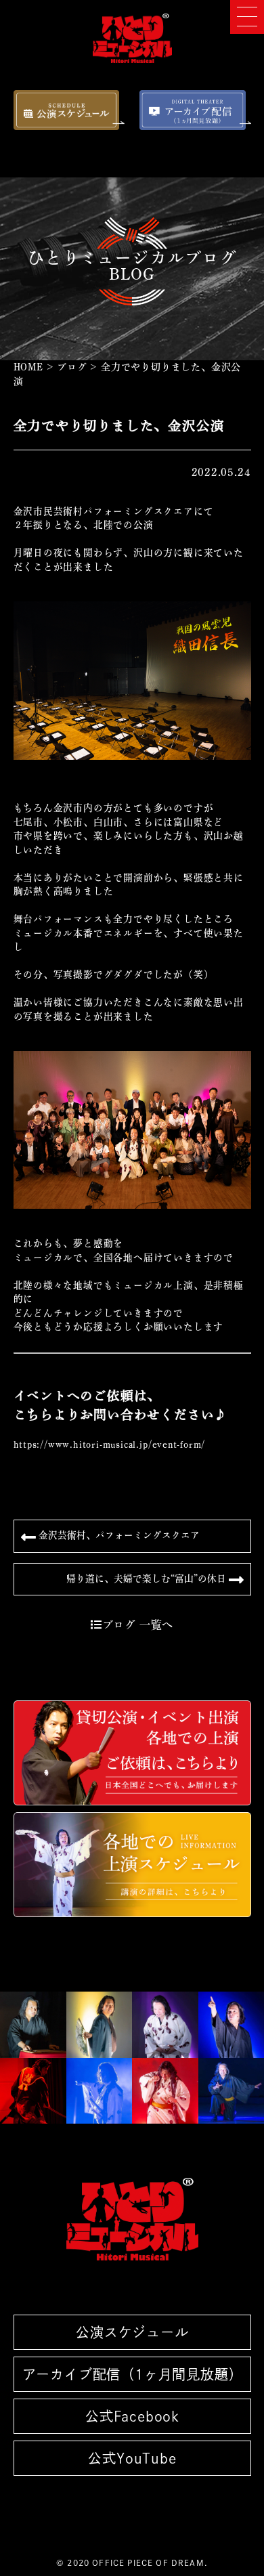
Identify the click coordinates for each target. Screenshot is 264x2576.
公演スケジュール (132, 2332)
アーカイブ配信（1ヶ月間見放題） (132, 2374)
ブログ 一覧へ (138, 1625)
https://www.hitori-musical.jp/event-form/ (110, 1444)
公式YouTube (132, 2458)
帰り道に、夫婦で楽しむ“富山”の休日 (148, 1578)
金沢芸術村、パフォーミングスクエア (118, 1535)
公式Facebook (132, 2416)
